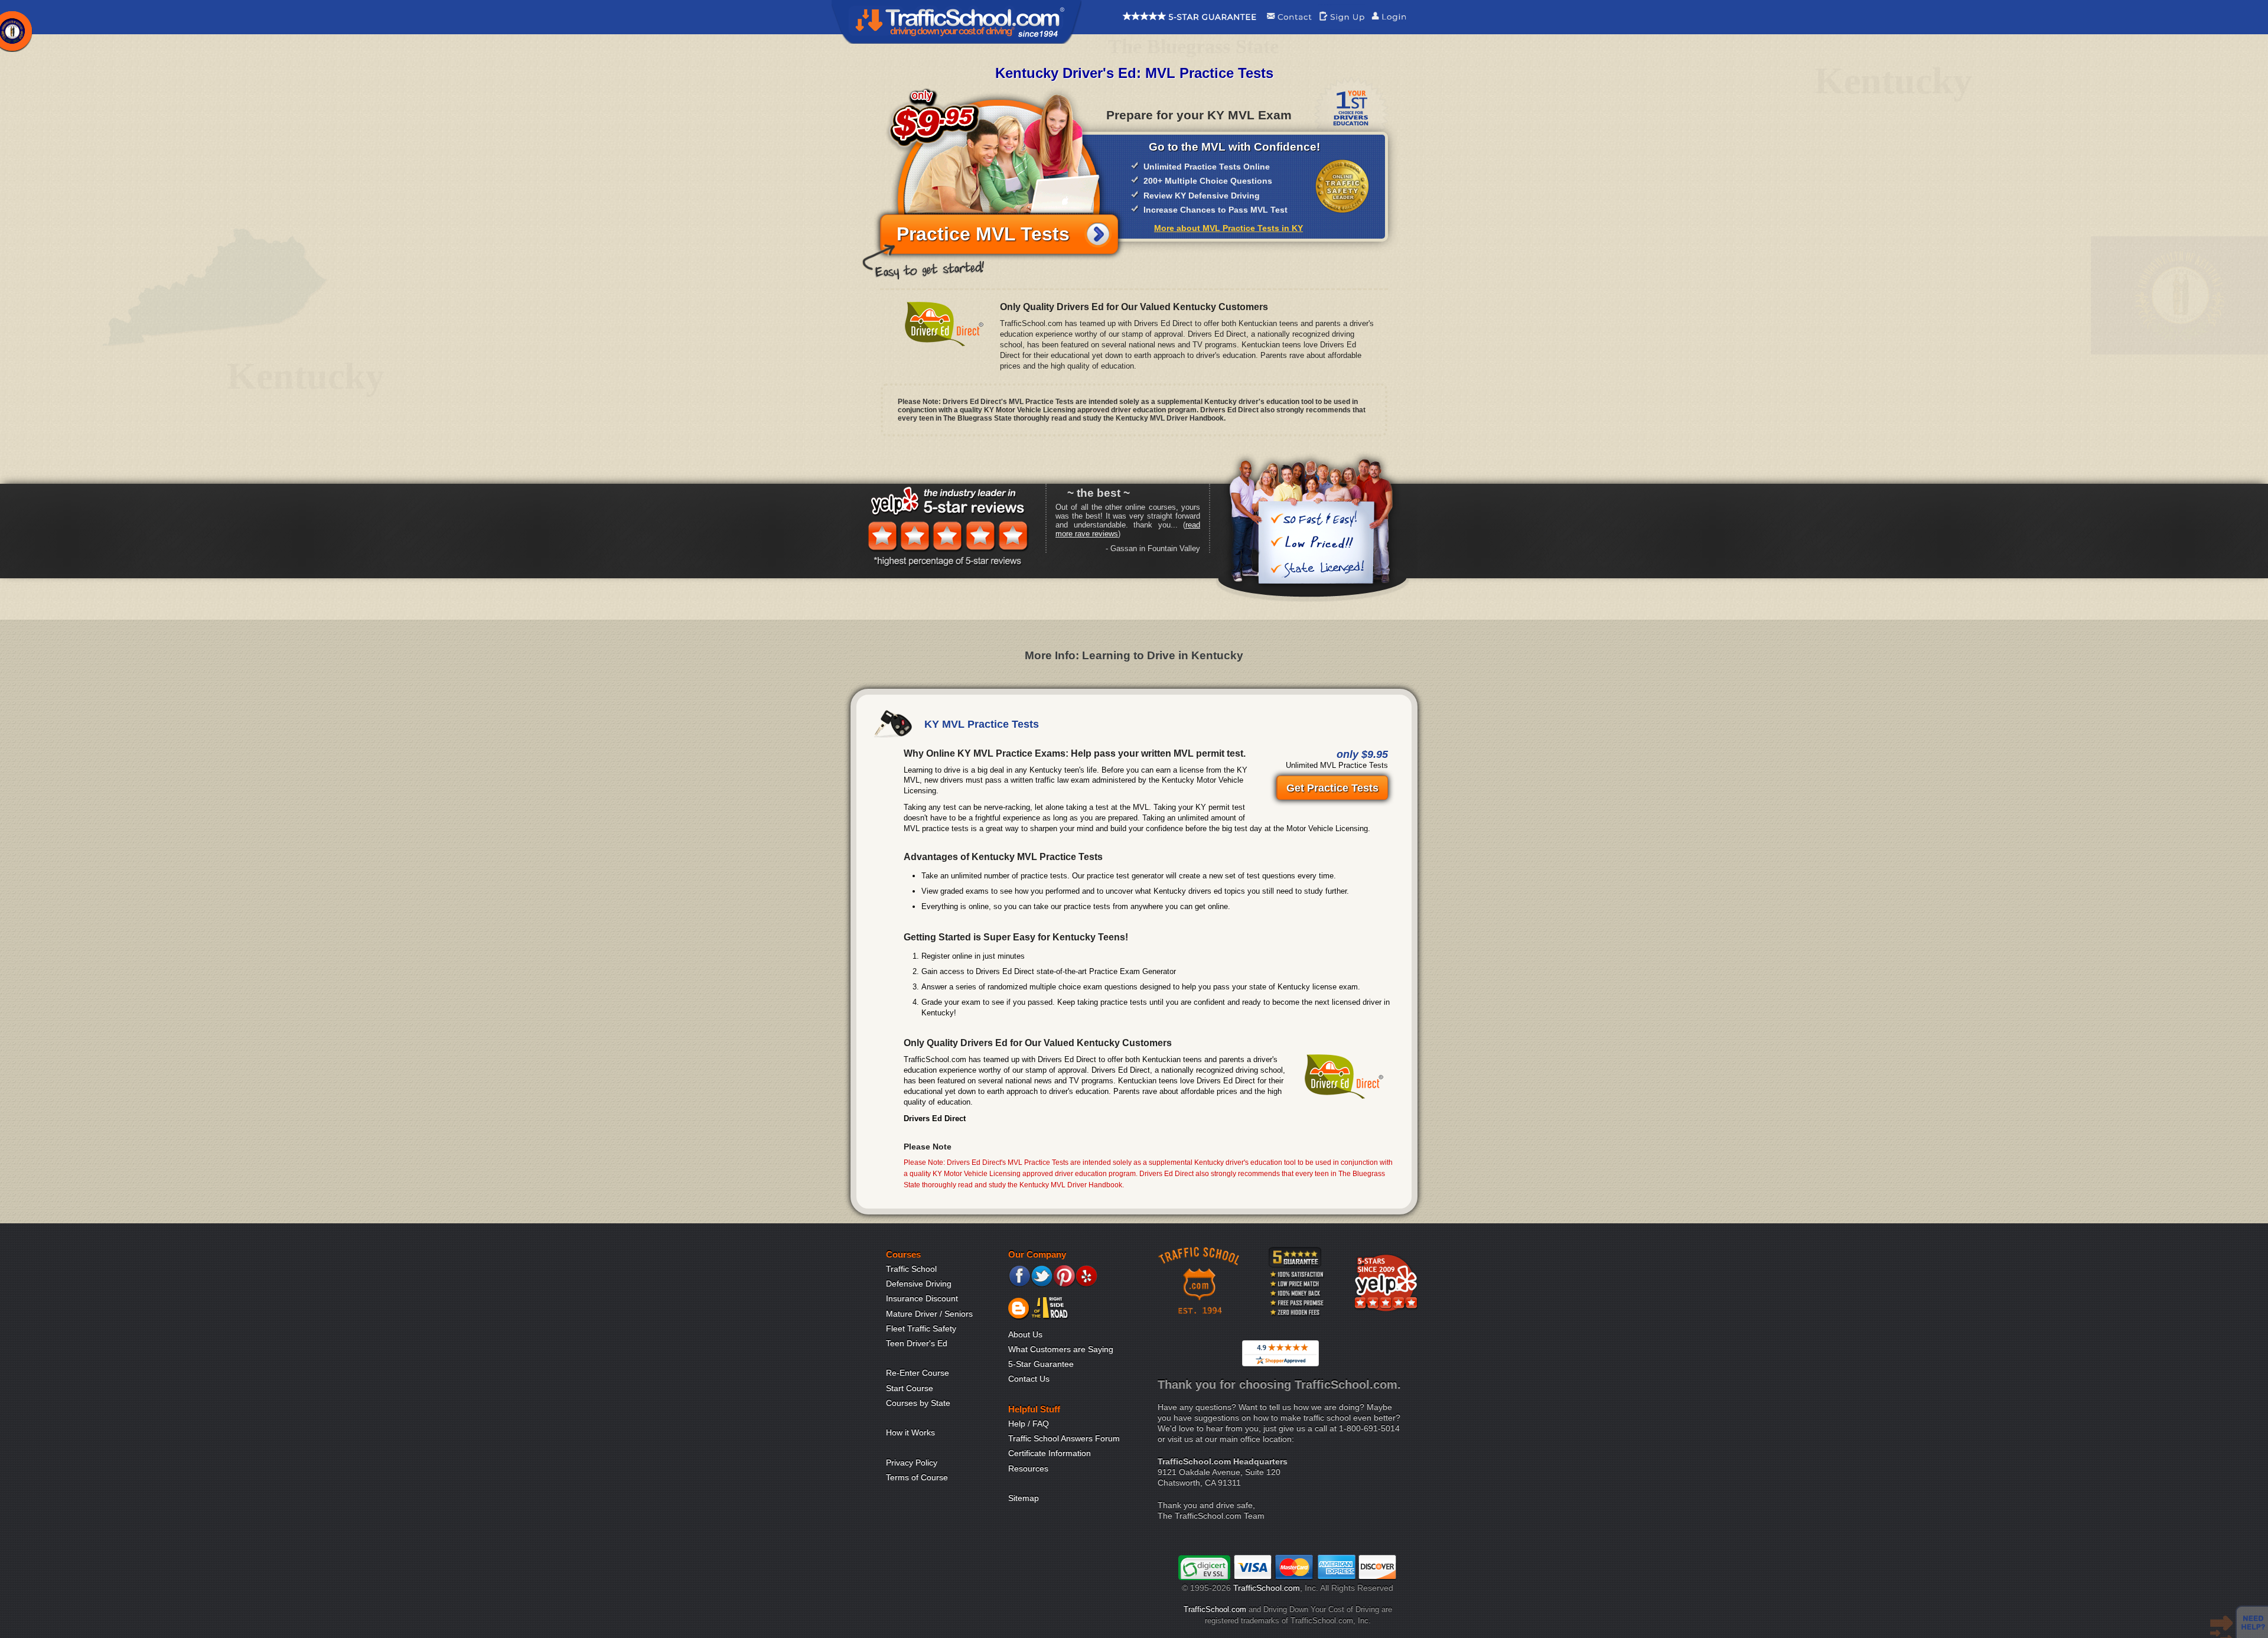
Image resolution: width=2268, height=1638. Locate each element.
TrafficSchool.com (1267, 1588)
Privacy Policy (912, 1463)
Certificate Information (1050, 1453)
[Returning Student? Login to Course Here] (1389, 27)
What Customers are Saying (1061, 1349)
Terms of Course (917, 1477)
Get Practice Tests (1332, 788)
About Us (1025, 1334)
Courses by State (918, 1403)
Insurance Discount (922, 1298)
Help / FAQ (1029, 1424)
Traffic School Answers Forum (1064, 1438)
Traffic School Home (957, 22)
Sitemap (1024, 1498)
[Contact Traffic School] (1289, 27)
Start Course (910, 1388)
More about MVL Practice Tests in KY (1228, 228)
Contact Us (1029, 1379)
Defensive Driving (919, 1284)
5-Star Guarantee (1041, 1364)
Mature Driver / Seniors (929, 1314)
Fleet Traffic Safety (921, 1328)
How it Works (910, 1432)
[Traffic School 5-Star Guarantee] (1190, 27)
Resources (1028, 1468)
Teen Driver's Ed (917, 1343)
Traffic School (911, 1269)
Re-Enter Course (918, 1373)
